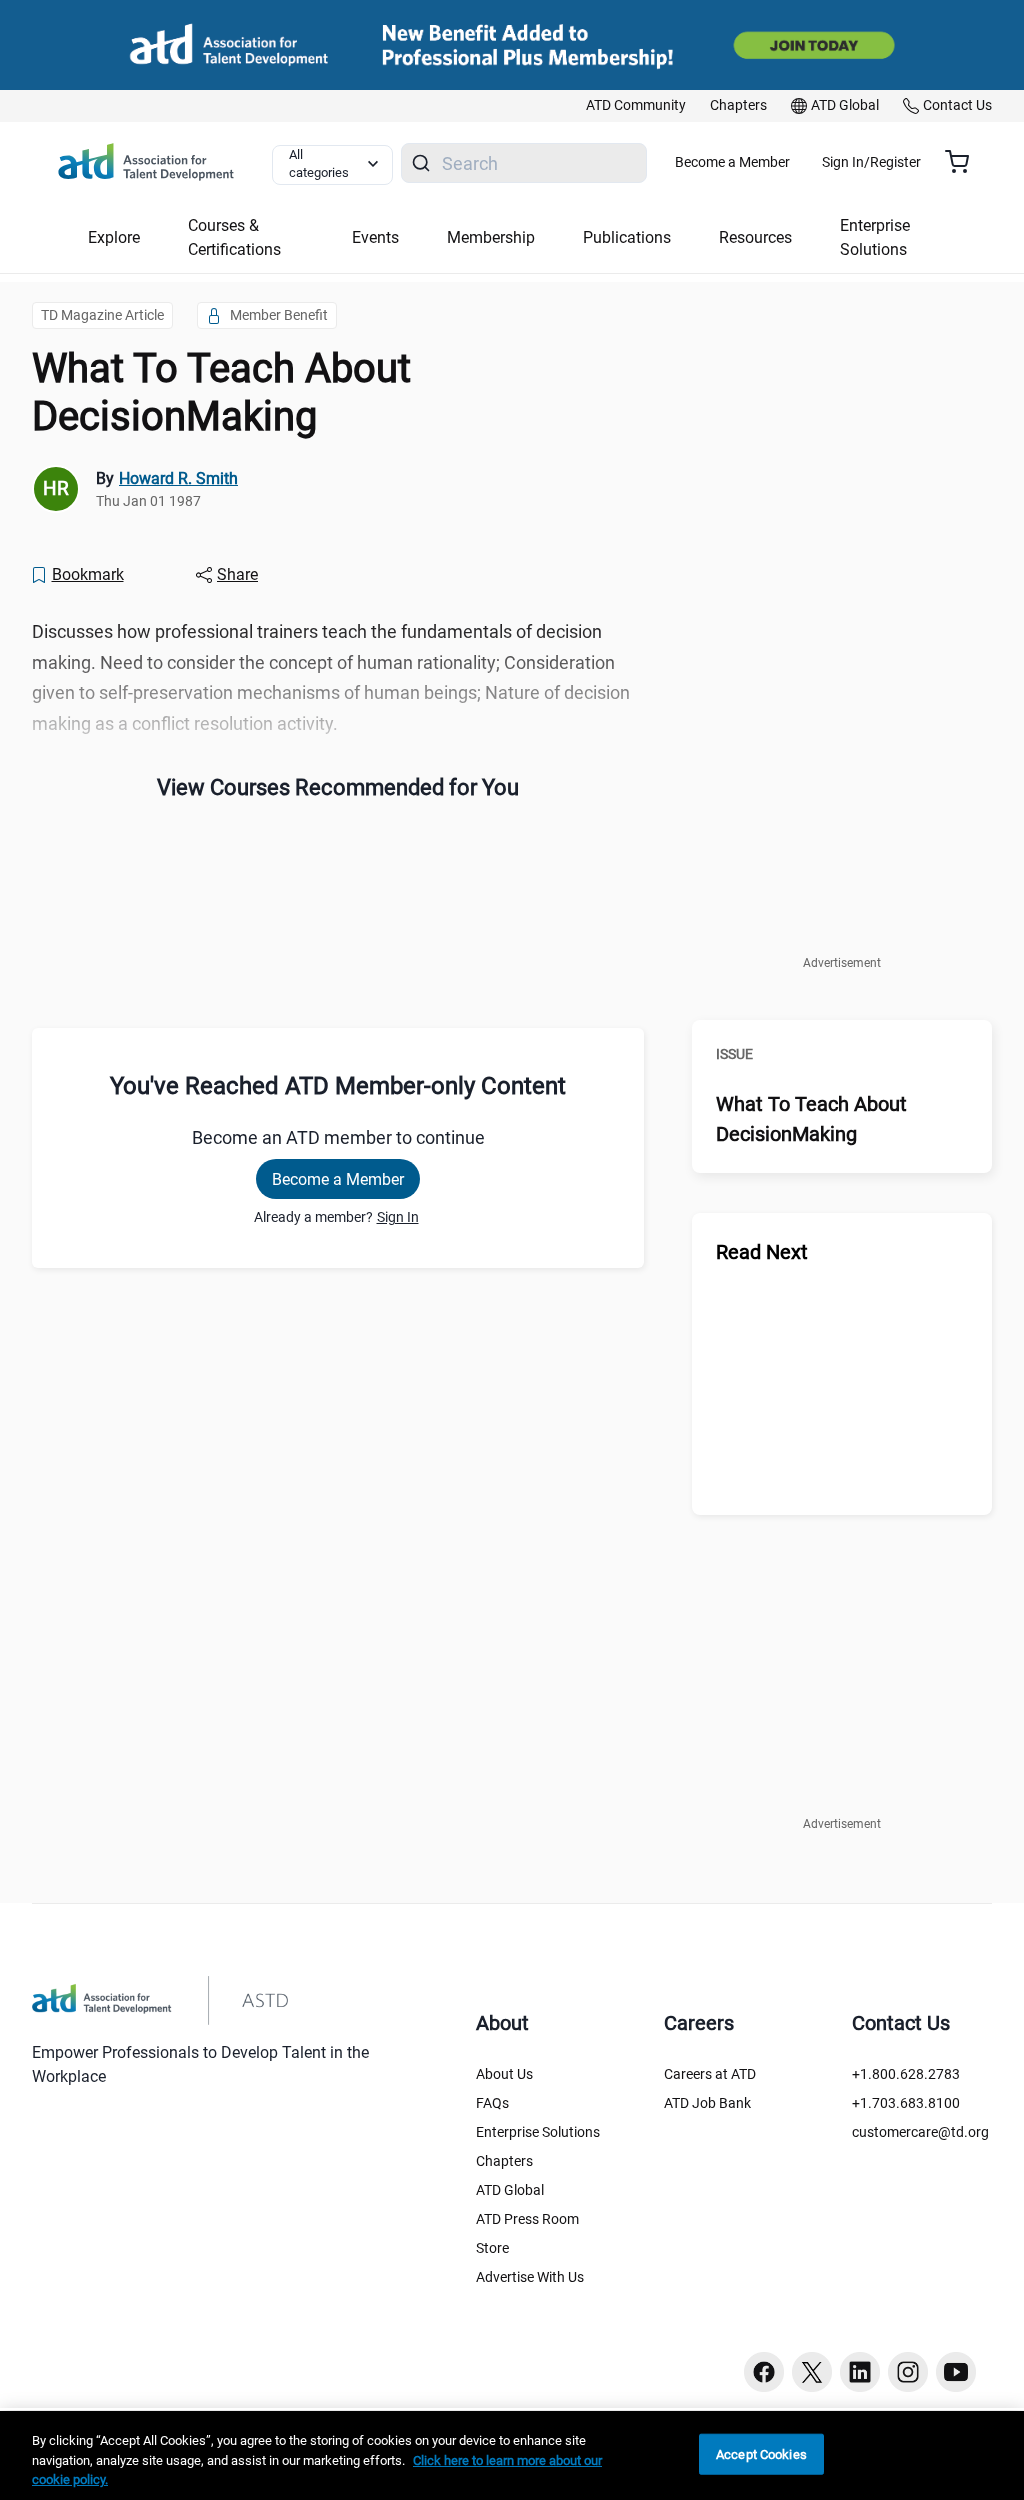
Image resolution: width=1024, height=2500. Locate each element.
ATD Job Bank (707, 2103)
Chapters (504, 2161)
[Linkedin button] (860, 2372)
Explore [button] (114, 237)
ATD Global (510, 2190)
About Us (504, 2074)
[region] (512, 2455)
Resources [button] (755, 237)
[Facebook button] (764, 2372)
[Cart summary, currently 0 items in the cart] (964, 162)
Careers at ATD (710, 2074)
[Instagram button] (908, 2372)
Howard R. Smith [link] (178, 478)
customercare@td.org (920, 2132)
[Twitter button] (812, 2372)
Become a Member (732, 162)
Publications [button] (627, 237)
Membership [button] (491, 237)
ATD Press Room (527, 2219)
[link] (636, 106)
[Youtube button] (956, 2372)
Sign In (398, 1217)
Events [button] (375, 237)
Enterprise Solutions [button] (875, 237)
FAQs (492, 2103)
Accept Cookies (761, 2453)
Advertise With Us (530, 2277)
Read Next (762, 1252)
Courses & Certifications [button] (234, 237)
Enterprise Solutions (538, 2132)
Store (492, 2248)
